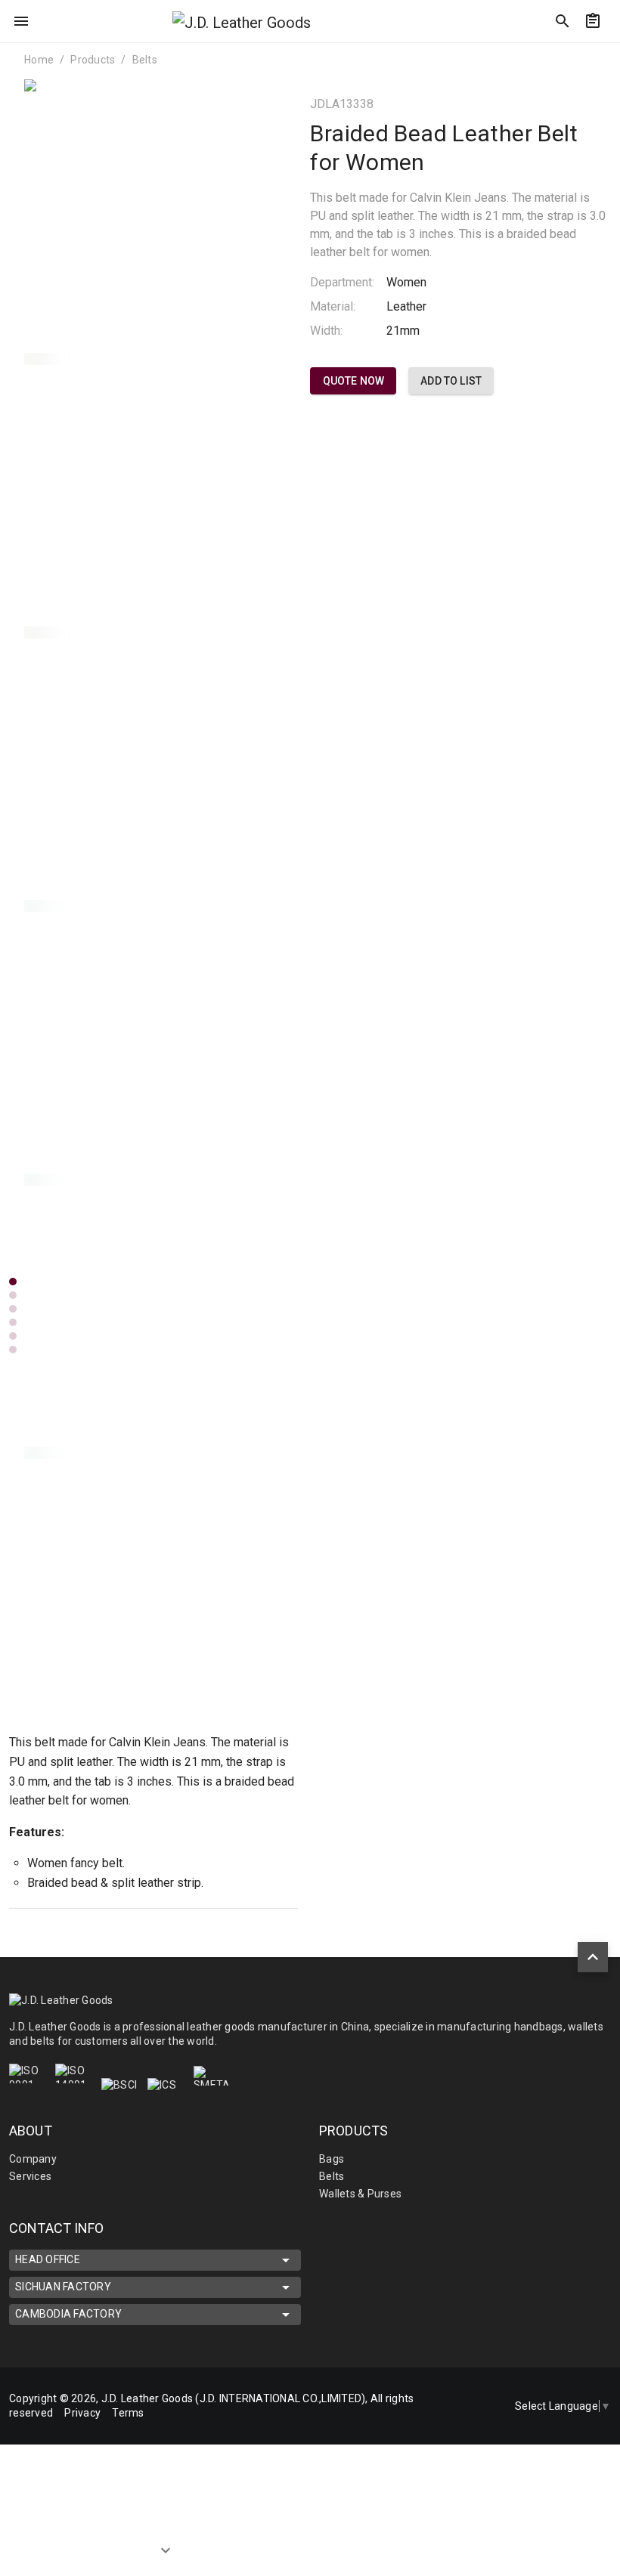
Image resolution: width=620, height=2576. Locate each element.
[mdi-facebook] (463, 2406)
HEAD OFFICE (48, 2259)
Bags (332, 2159)
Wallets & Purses (360, 2194)
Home (39, 60)
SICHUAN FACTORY (63, 2287)
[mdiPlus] (603, 57)
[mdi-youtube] (463, 2426)
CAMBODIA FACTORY (68, 2314)
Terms (128, 2413)
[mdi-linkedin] (463, 2386)
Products (93, 60)
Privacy (82, 2413)
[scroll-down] (166, 2544)
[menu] (21, 21)
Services (30, 2176)
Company (33, 2159)
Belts (145, 60)
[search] (563, 21)
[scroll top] (593, 1957)
